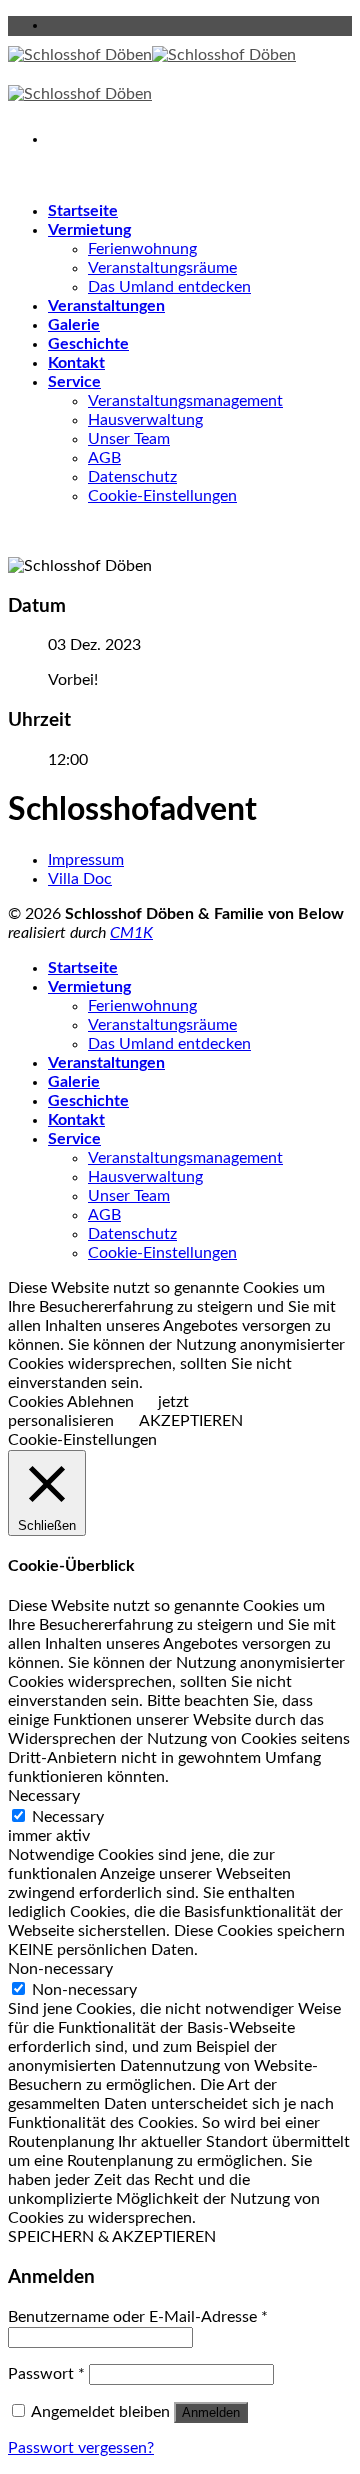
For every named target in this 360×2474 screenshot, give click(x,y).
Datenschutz (132, 477)
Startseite (83, 211)
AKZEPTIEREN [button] (191, 1421)
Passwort (46, 2374)
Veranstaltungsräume (162, 268)
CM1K (131, 933)
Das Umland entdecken (169, 287)
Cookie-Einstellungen (162, 496)
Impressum (86, 860)
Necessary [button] (44, 1796)
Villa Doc (80, 879)
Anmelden (211, 2412)
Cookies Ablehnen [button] (71, 1402)
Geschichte (88, 344)
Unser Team (129, 439)
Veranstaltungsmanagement (185, 401)
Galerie (74, 325)
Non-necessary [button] (60, 1969)
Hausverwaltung (145, 420)
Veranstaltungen (106, 306)
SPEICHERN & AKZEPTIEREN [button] (112, 2237)
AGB (104, 458)
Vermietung (89, 230)
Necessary (68, 1817)
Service (74, 382)
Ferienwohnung (142, 249)
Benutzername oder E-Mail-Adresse (138, 2317)
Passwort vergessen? (81, 2448)
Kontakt (76, 363)
